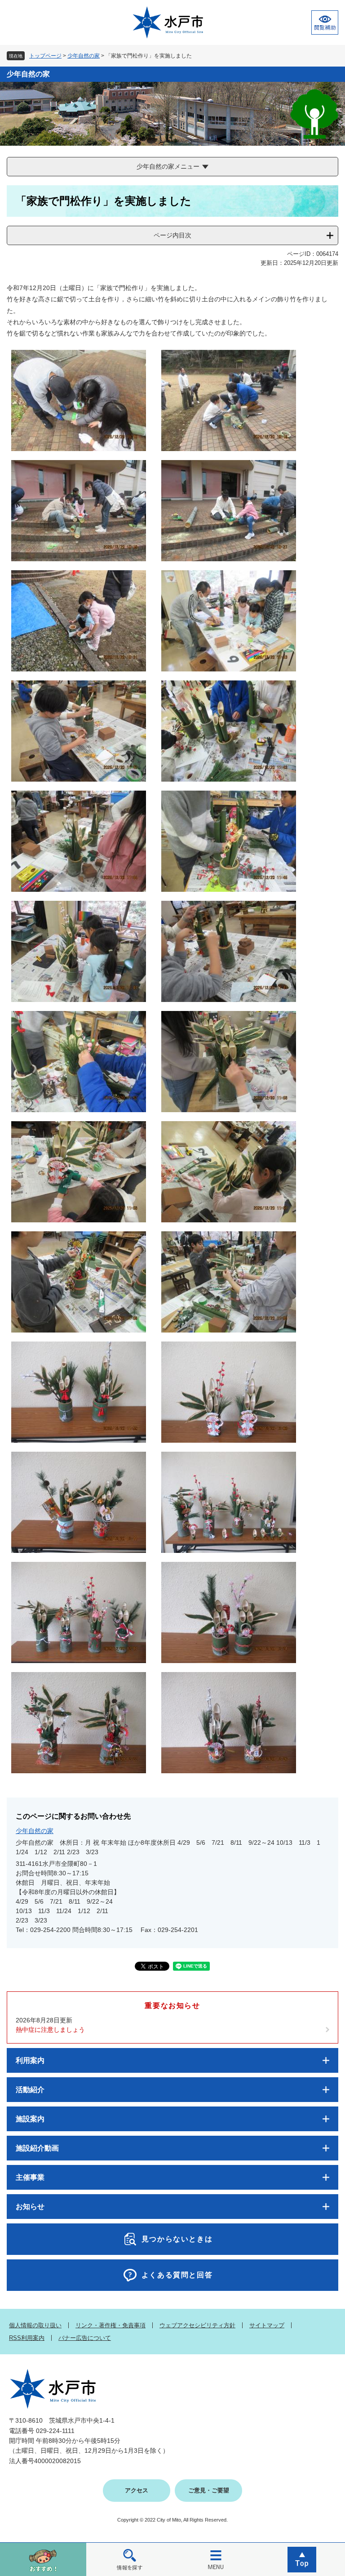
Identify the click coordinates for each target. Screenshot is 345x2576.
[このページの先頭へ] (302, 2559)
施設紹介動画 (37, 2148)
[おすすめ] (43, 2559)
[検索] (129, 2559)
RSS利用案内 (27, 2338)
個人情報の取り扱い (35, 2325)
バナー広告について (85, 2338)
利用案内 (30, 2060)
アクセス (137, 2490)
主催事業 (30, 2177)
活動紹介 (30, 2090)
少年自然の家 (84, 56)
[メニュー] (216, 2559)
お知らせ (30, 2207)
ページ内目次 (172, 235)
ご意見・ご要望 (209, 2490)
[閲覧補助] (325, 22)
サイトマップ (267, 2325)
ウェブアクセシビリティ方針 (197, 2325)
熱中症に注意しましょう (50, 2030)
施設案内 (30, 2119)
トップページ (45, 56)
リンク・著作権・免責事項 (111, 2325)
